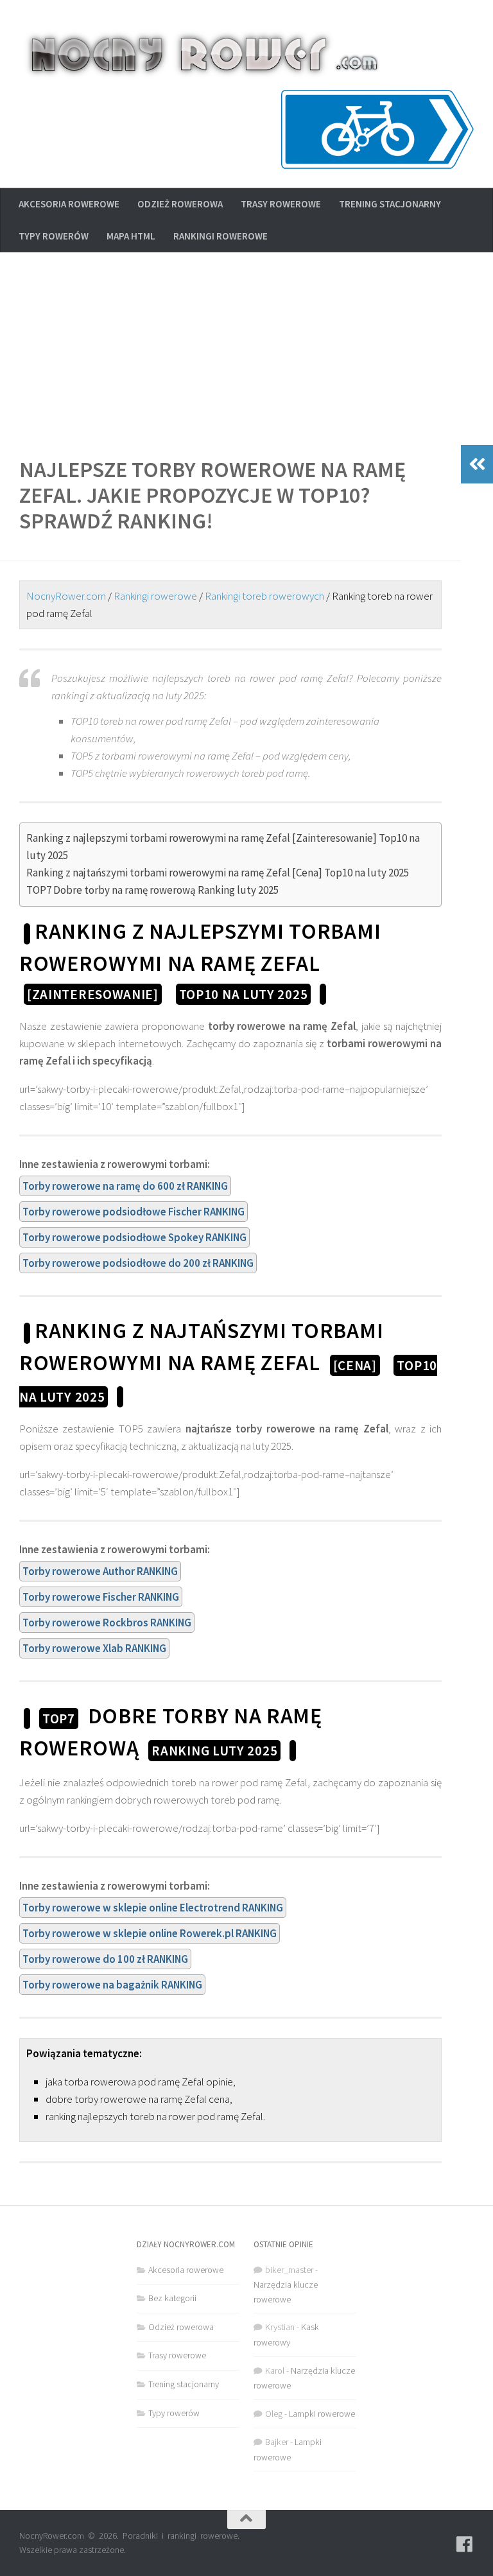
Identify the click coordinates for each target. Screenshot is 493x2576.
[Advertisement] (246, 349)
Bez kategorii (172, 2298)
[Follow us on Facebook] (465, 2545)
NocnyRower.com (66, 596)
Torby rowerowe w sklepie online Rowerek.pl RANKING (150, 1933)
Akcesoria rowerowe (69, 204)
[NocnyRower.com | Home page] (203, 55)
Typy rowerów (54, 236)
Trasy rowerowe (281, 204)
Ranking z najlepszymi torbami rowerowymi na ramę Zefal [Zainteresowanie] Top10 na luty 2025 (223, 847)
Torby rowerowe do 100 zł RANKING (105, 1959)
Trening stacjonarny (390, 204)
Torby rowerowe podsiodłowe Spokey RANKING (134, 1237)
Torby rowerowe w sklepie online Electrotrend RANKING (153, 1908)
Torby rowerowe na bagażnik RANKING (112, 1985)
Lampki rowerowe (322, 2414)
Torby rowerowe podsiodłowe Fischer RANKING (134, 1212)
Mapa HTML (131, 236)
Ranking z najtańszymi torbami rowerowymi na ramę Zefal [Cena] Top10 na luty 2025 (218, 873)
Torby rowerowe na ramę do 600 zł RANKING (125, 1186)
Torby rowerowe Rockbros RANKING (107, 1623)
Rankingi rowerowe (221, 236)
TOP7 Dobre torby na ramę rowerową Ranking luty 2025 (152, 890)
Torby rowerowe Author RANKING (100, 1571)
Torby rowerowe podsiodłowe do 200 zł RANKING (138, 1263)
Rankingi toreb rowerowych (264, 596)
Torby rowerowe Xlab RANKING (94, 1648)
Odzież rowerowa (180, 204)
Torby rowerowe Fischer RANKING (101, 1597)
